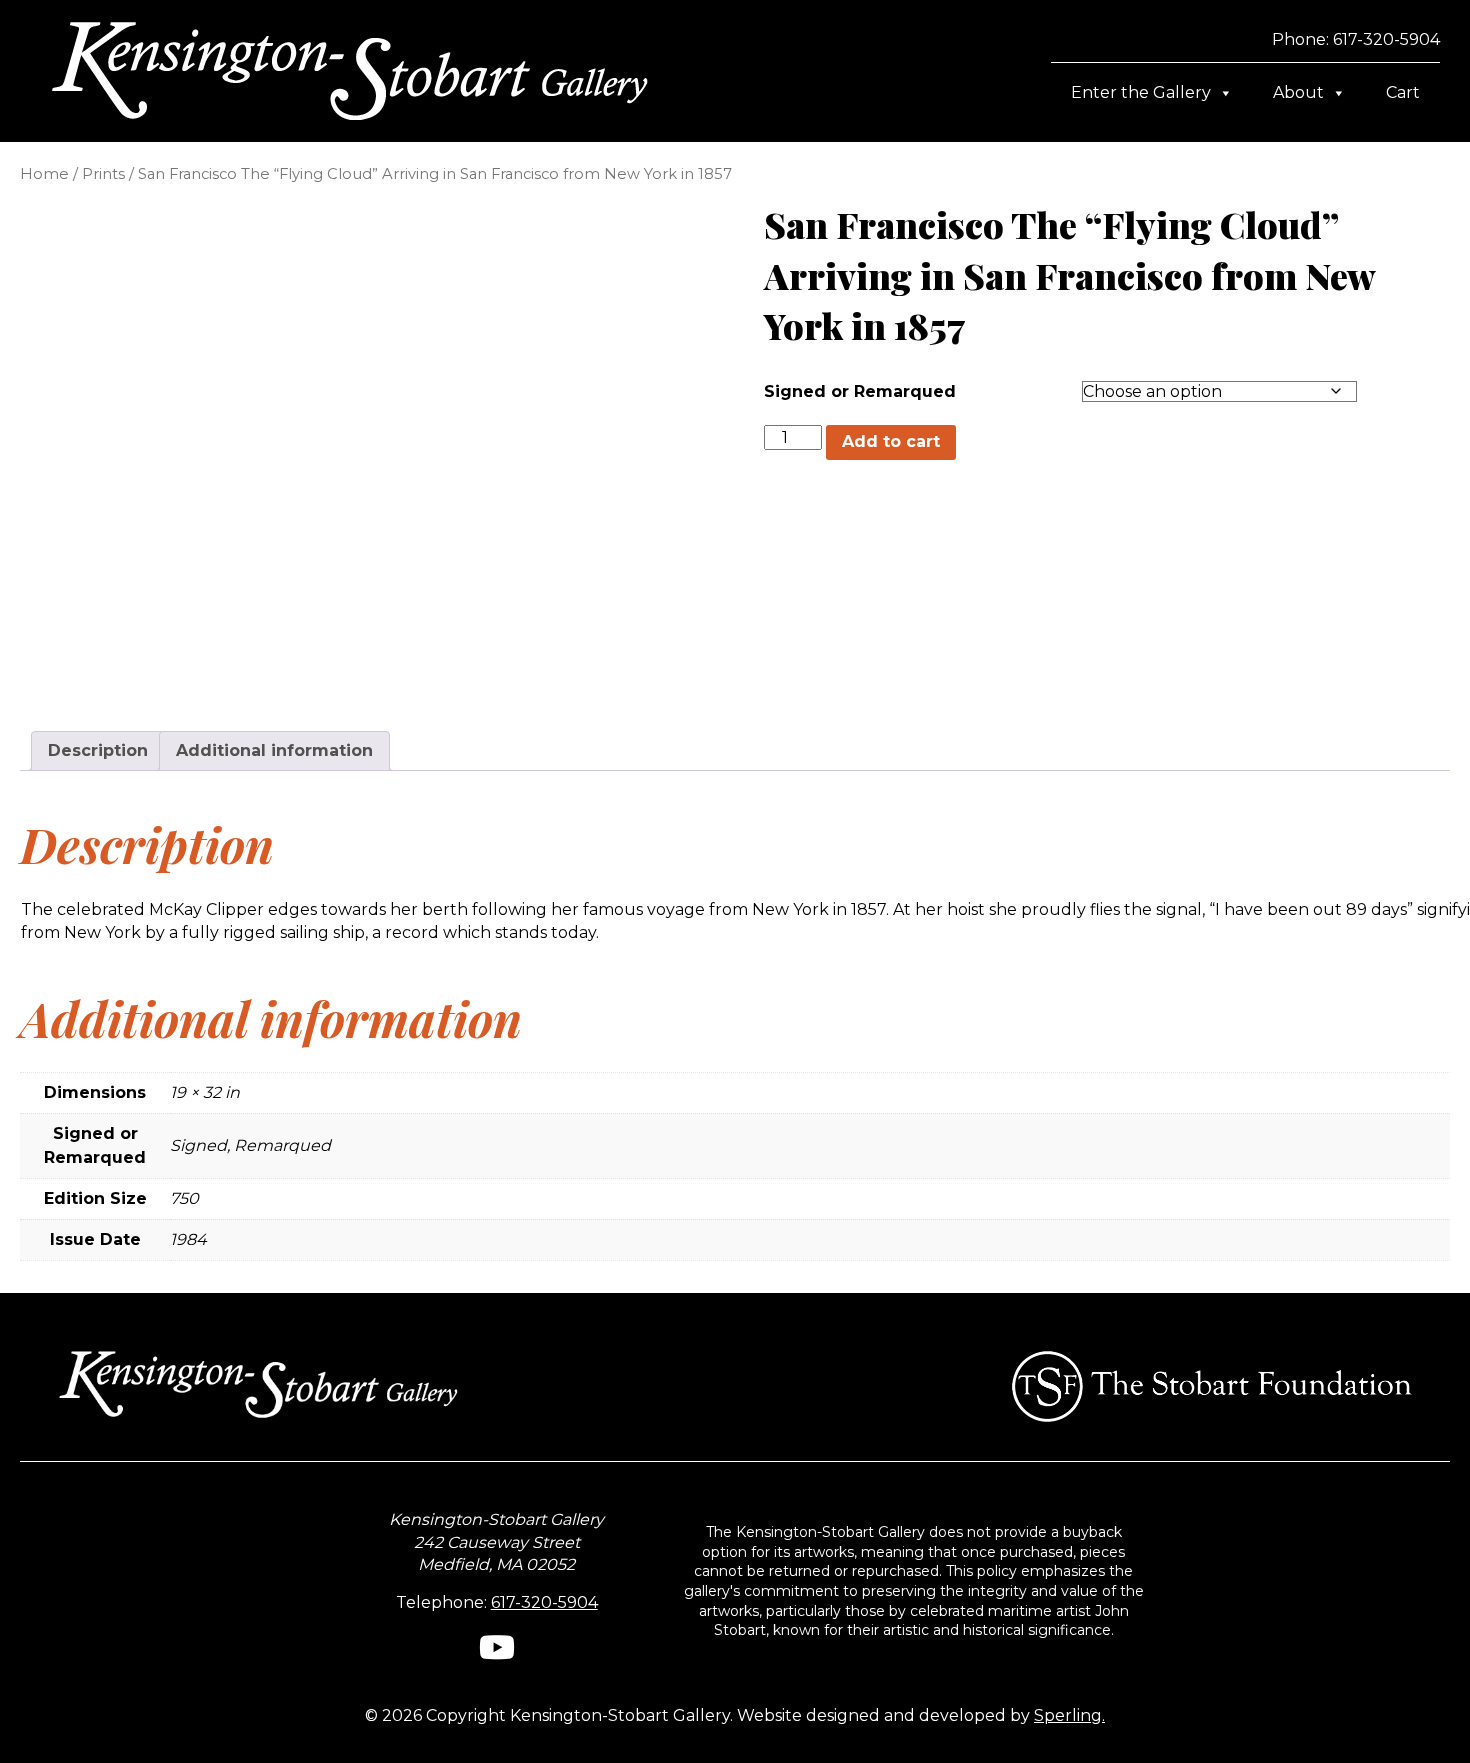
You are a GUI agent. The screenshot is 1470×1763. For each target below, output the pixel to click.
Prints (103, 174)
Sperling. (1069, 1715)
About (1298, 92)
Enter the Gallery (1141, 92)
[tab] (98, 751)
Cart (1403, 92)
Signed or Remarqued (860, 391)
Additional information (274, 750)
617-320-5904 (544, 1602)
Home (44, 174)
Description (98, 750)
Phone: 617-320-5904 (1356, 39)
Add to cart (891, 441)
